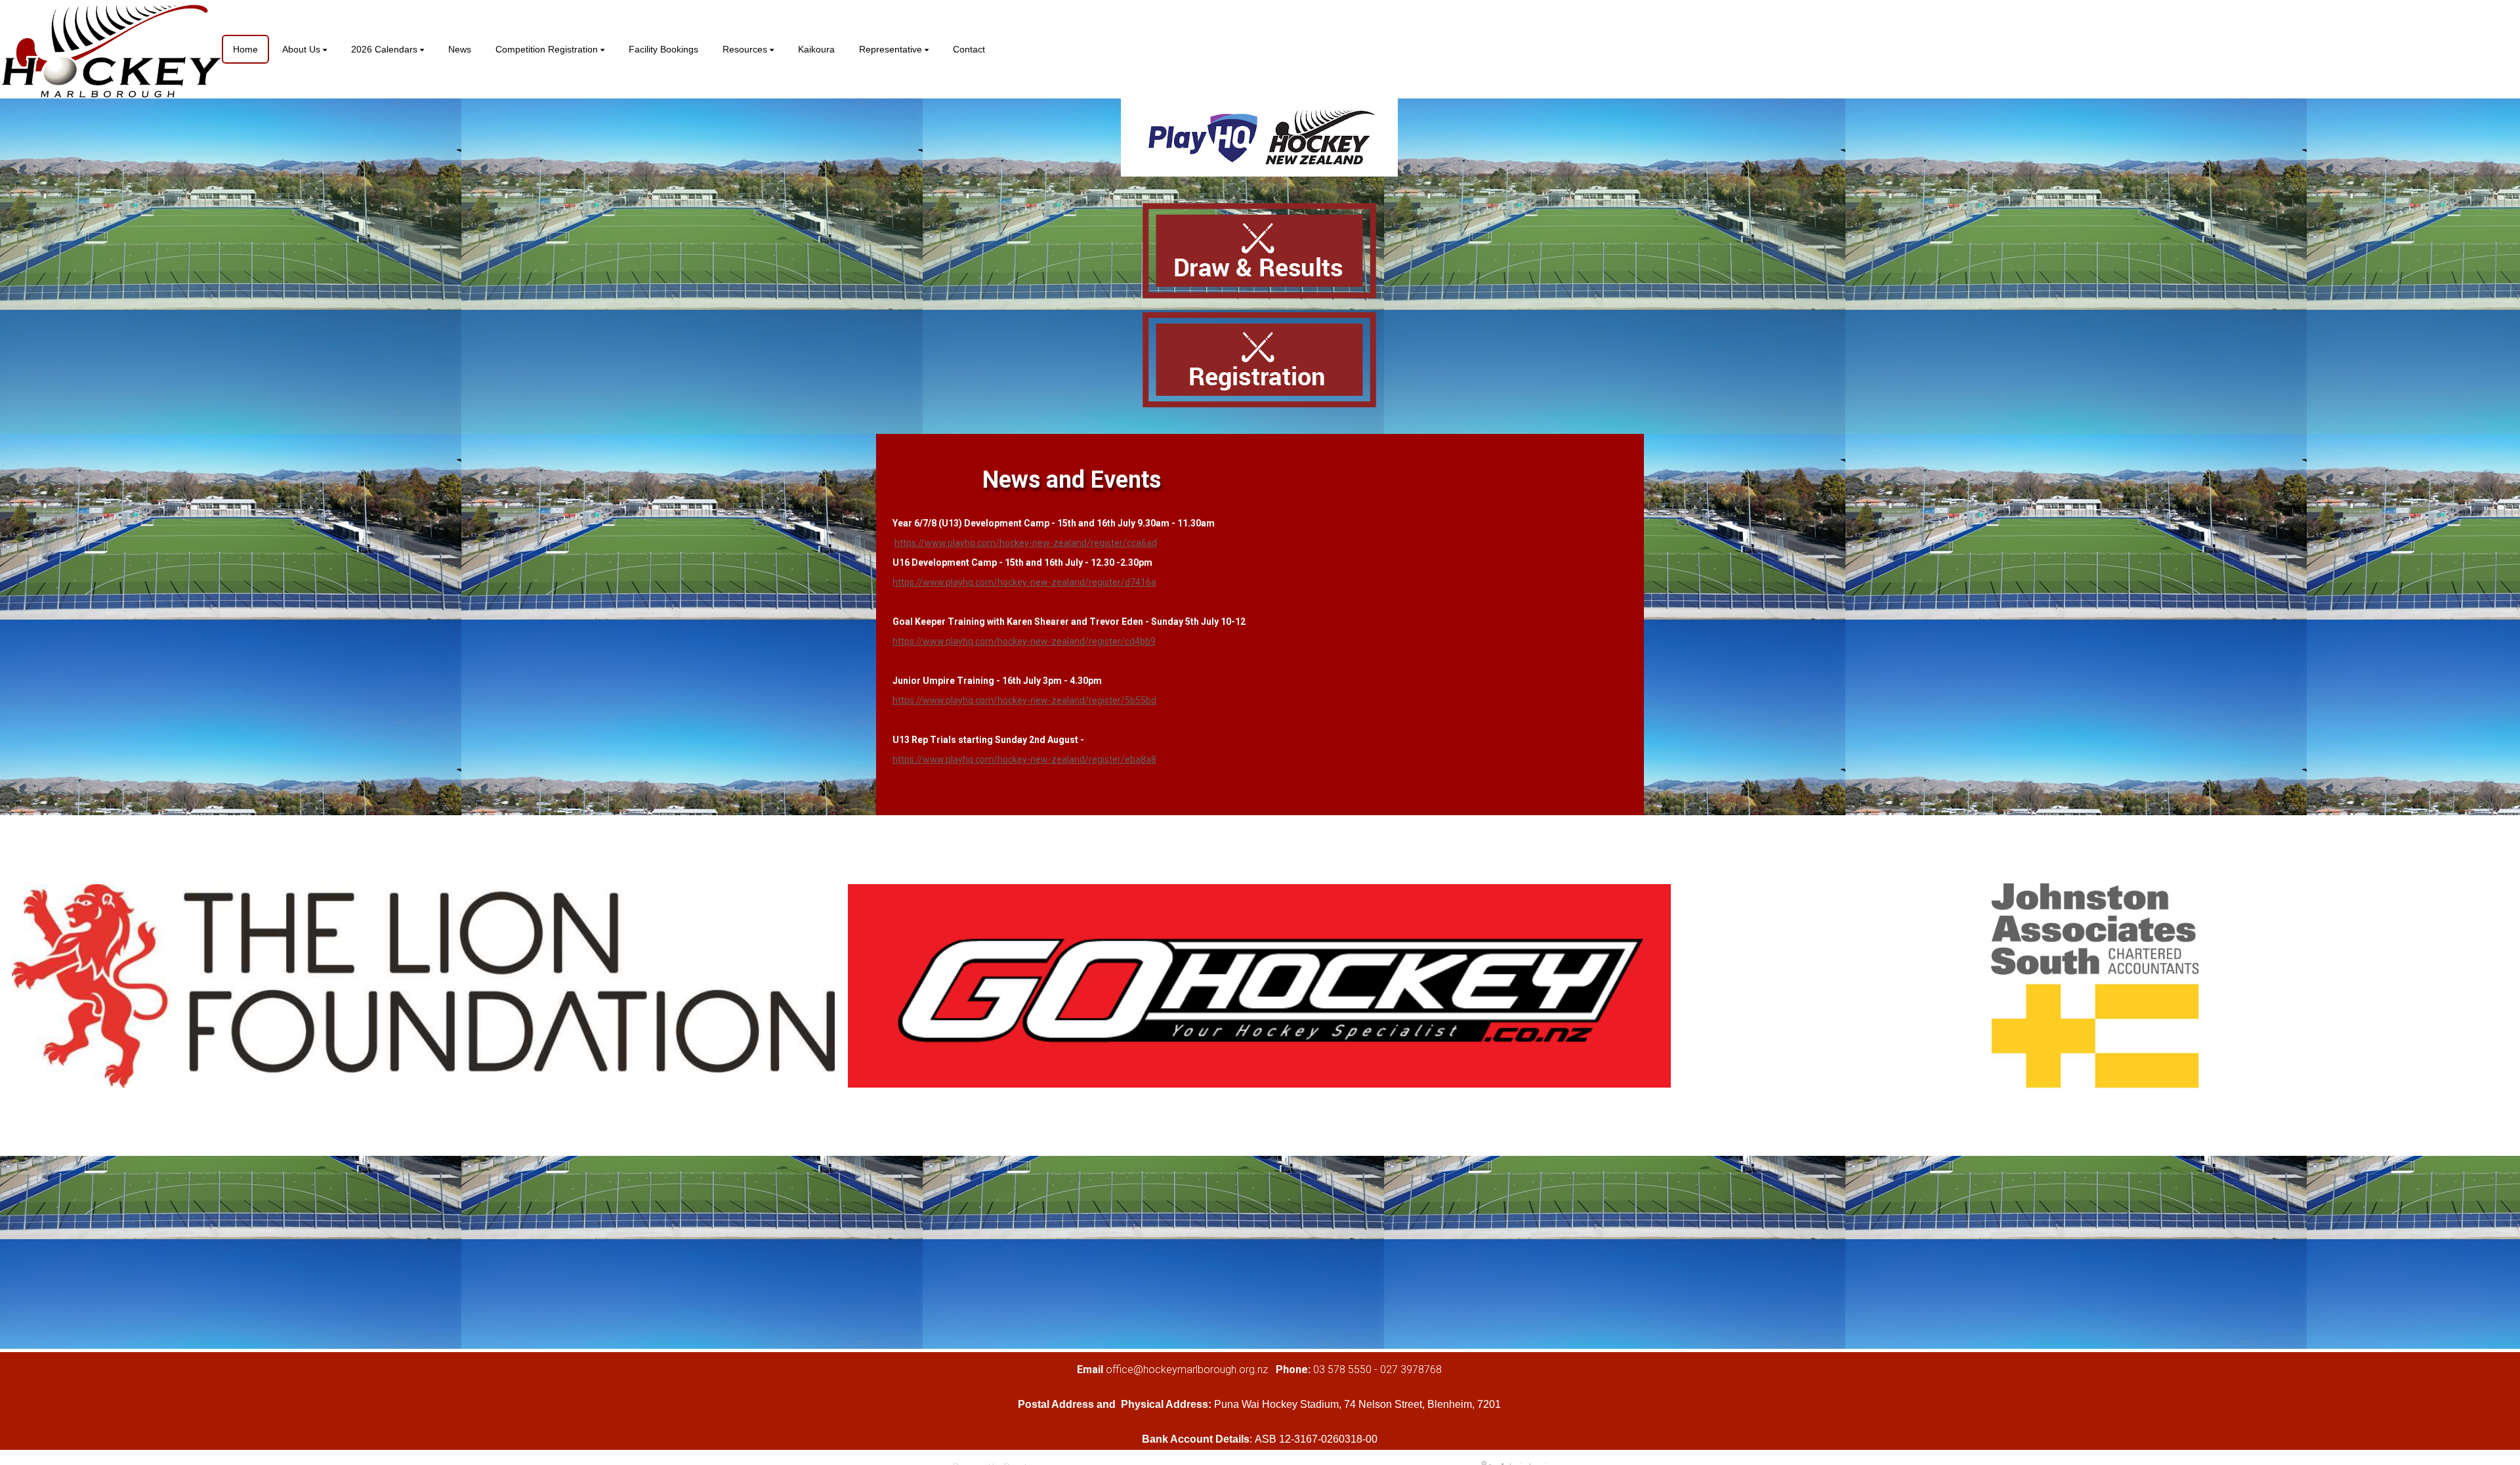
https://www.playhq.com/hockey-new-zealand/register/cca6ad (1026, 543)
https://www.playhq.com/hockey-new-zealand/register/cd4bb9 (1024, 641)
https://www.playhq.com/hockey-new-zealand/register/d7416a (1024, 582)
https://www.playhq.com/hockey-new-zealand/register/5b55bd (1024, 700)
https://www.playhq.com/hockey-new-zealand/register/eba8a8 (1024, 759)
